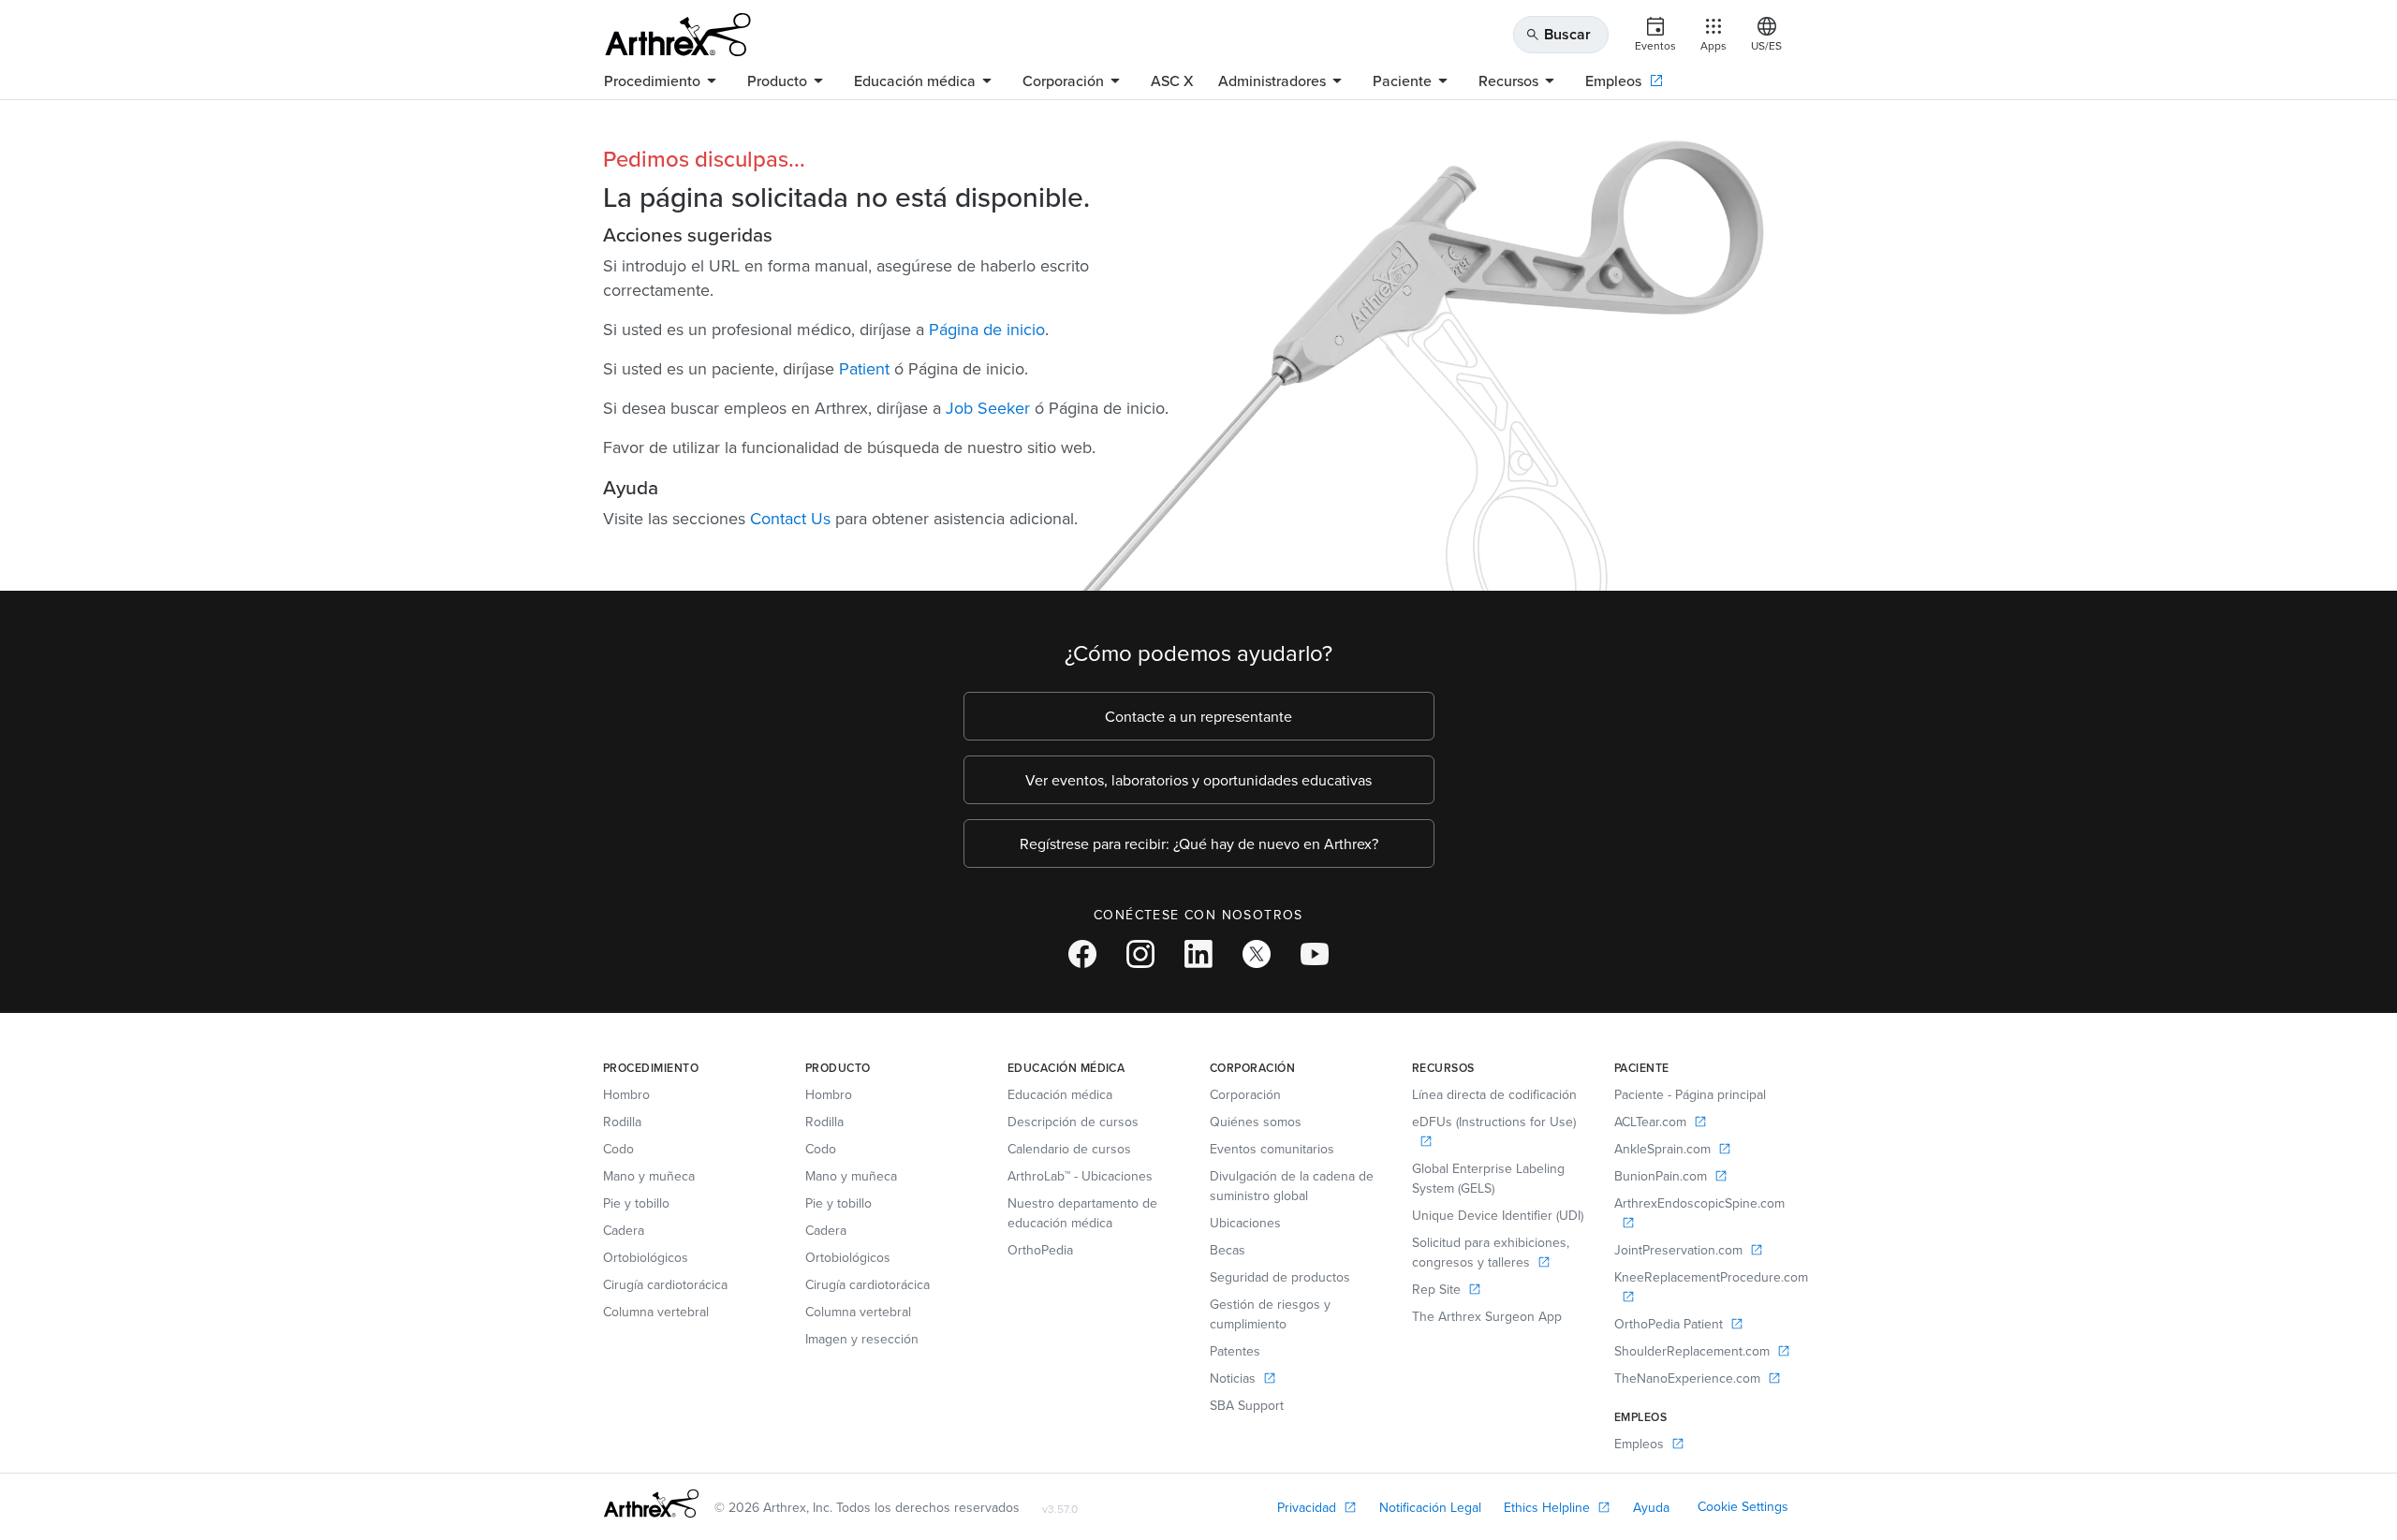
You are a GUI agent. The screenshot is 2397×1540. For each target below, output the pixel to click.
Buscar (1558, 34)
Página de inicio (987, 329)
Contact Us (790, 518)
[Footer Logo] (651, 1503)
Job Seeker (988, 408)
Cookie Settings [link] (1743, 1506)
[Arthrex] (678, 35)
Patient (864, 368)
